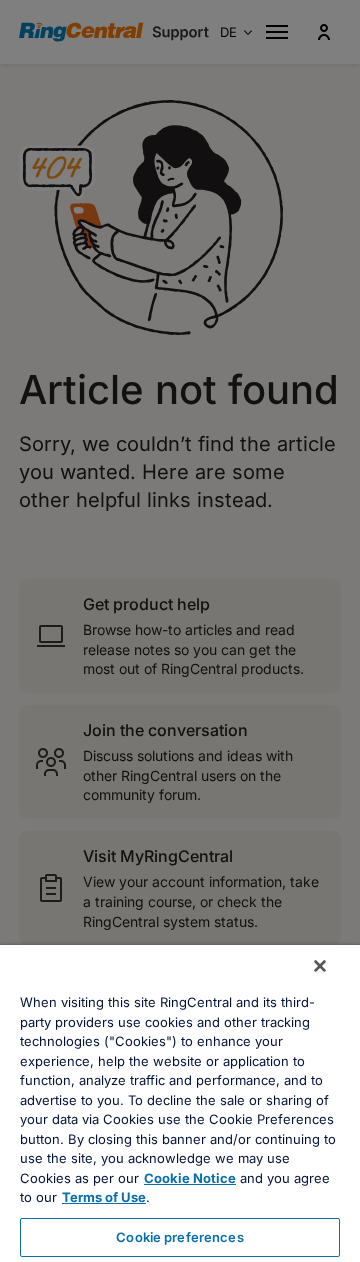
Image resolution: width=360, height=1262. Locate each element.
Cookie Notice (190, 1178)
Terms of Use (104, 1197)
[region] (180, 1103)
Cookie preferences (179, 1237)
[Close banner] (320, 966)
